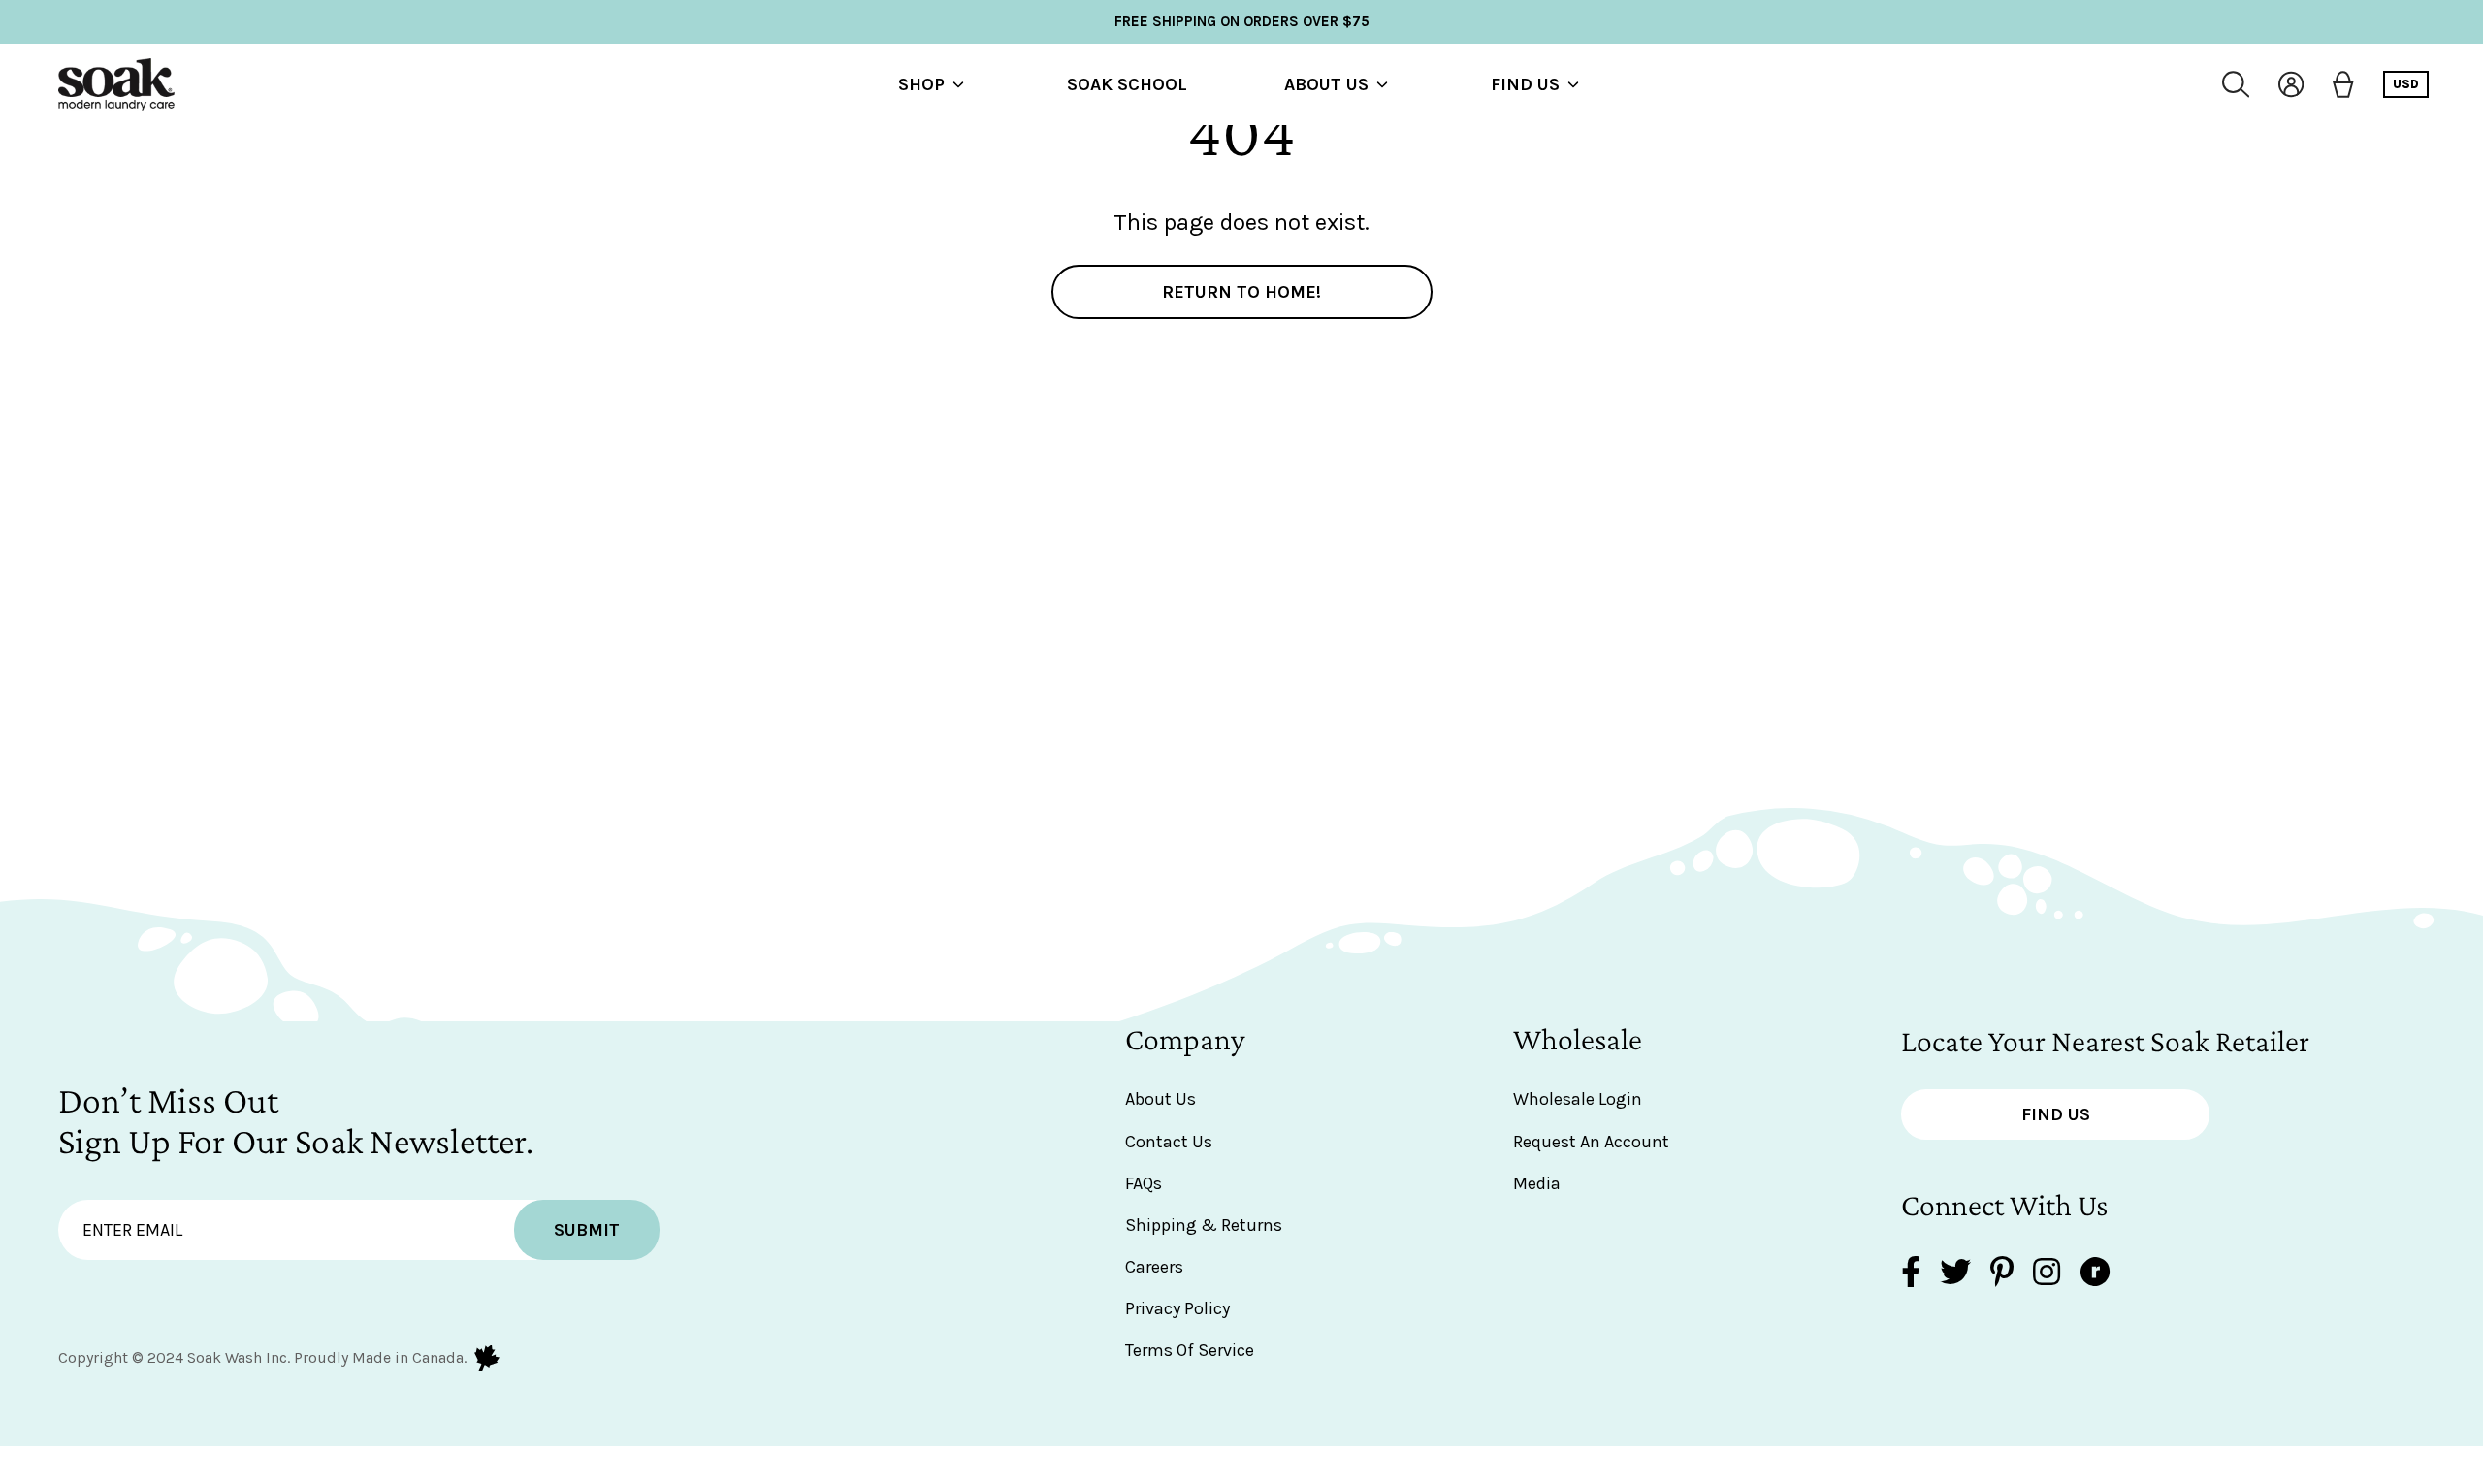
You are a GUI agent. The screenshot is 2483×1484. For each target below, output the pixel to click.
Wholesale (1578, 1039)
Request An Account (1591, 1142)
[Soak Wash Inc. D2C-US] (116, 84)
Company (1185, 1039)
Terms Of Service (1190, 1350)
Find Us (1525, 84)
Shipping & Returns (1204, 1225)
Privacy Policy (1177, 1308)
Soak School (1127, 84)
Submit (587, 1230)
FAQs (1144, 1183)
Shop (921, 84)
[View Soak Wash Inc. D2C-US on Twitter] (1955, 1274)
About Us (1326, 84)
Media (1537, 1183)
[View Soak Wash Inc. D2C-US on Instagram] (2047, 1274)
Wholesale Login (1578, 1099)
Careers (1154, 1267)
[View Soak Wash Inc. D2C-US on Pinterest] (2002, 1274)
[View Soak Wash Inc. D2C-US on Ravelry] (2095, 1274)
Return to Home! (1241, 292)
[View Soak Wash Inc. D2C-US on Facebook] (1911, 1274)
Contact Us (1169, 1142)
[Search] (2236, 84)
